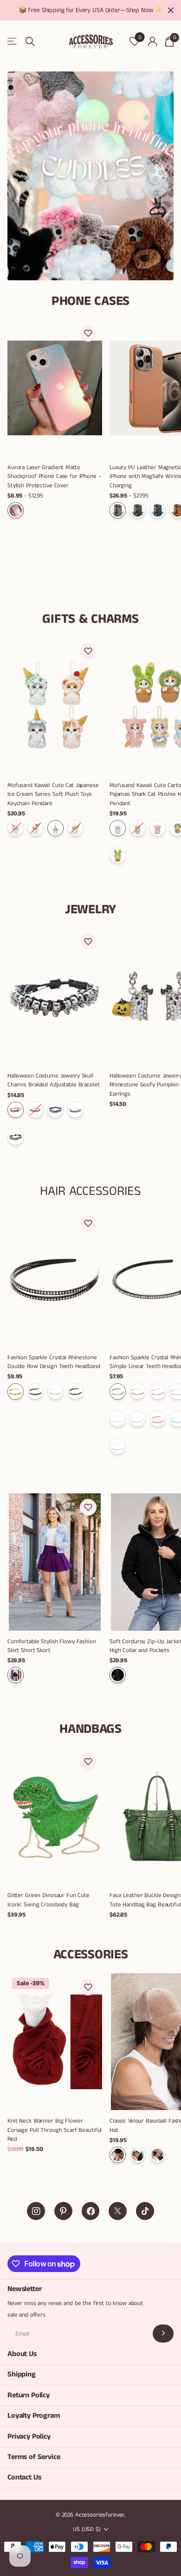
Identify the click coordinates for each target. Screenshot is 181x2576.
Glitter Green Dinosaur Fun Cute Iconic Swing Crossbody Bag (48, 1900)
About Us (22, 2354)
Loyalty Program (34, 2416)
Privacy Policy (29, 2437)
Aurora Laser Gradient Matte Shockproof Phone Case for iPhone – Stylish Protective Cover (55, 476)
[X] (118, 2211)
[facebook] (91, 2211)
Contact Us (24, 2477)
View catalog (13, 42)
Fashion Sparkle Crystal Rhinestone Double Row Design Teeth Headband (54, 1362)
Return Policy (29, 2395)
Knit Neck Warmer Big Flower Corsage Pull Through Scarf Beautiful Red (55, 2130)
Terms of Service (34, 2457)
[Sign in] (152, 41)
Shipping (22, 2374)
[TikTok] (145, 2211)
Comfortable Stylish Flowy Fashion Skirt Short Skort (52, 1646)
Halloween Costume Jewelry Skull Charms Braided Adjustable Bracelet (54, 1080)
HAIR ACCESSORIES (90, 1191)
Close (171, 10)
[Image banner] (90, 176)
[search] (30, 42)
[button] (88, 333)
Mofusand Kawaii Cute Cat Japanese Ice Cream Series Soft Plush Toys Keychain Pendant (53, 794)
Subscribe (163, 2334)
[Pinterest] (63, 2211)
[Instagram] (36, 2211)
